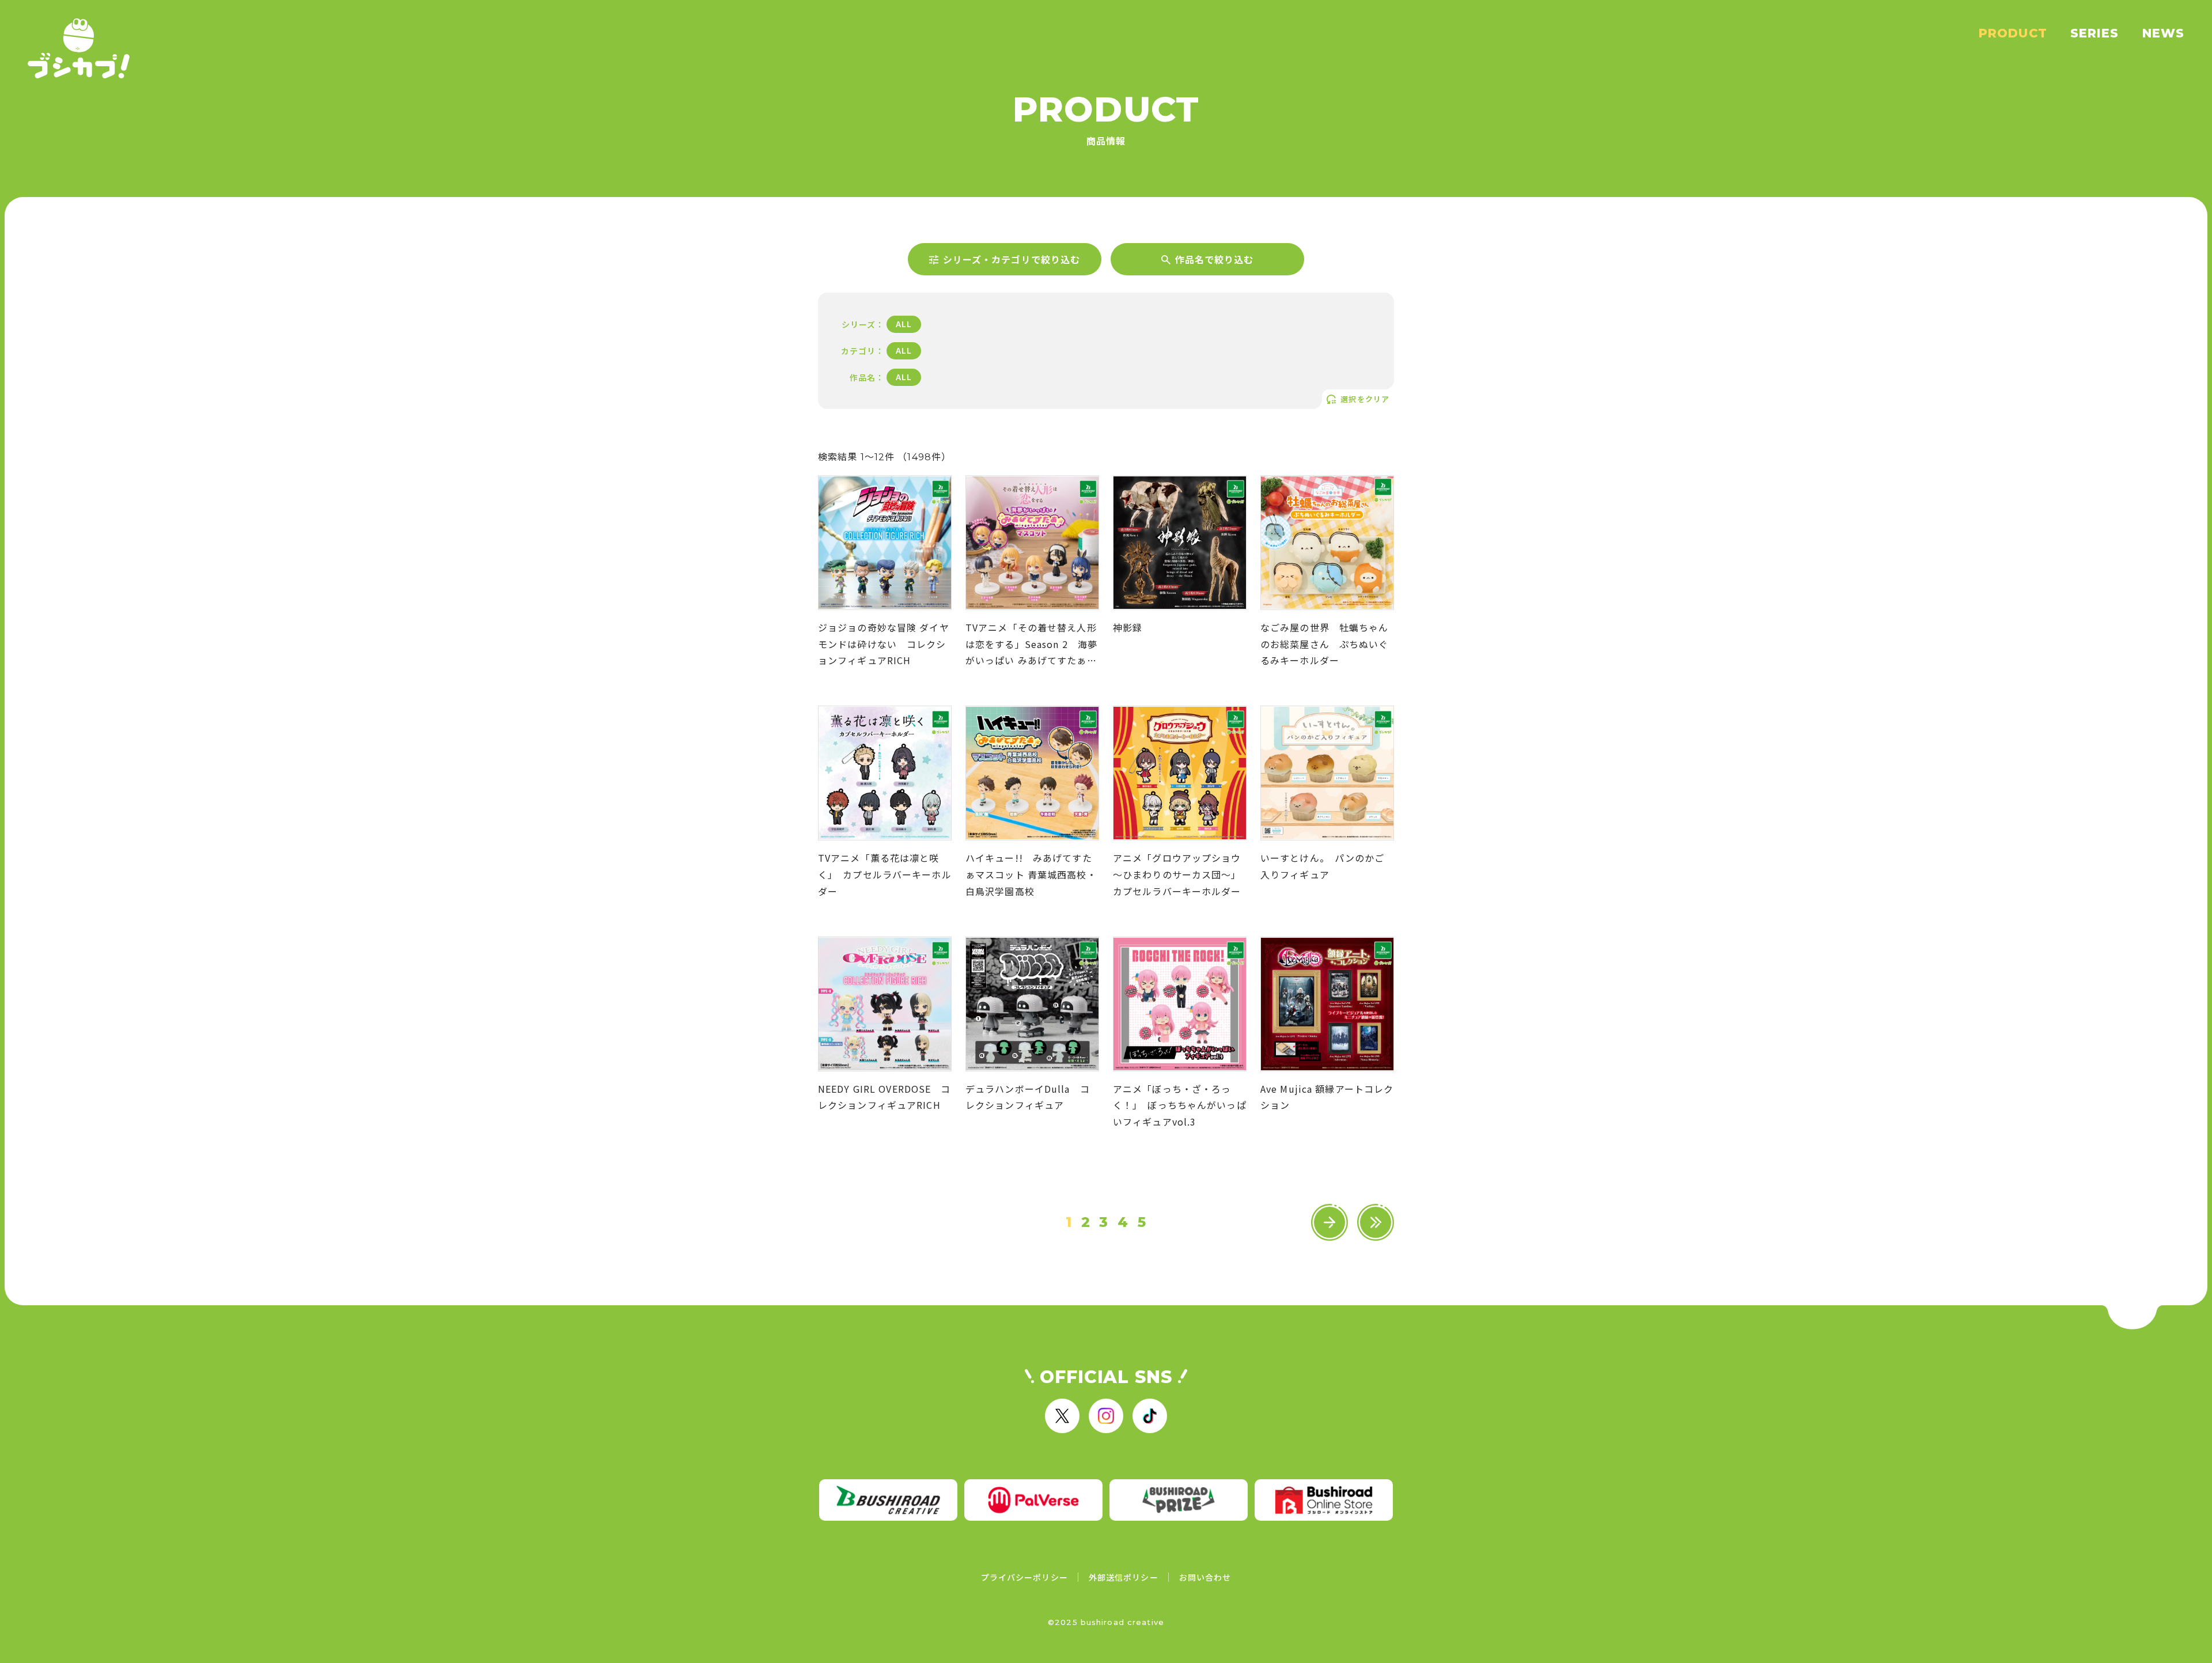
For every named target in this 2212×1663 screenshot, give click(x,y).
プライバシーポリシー (1024, 1577)
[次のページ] (1330, 1222)
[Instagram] (1106, 1416)
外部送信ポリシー (1124, 1577)
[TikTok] (1150, 1416)
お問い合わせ (1205, 1577)
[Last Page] (1376, 1222)
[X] (1062, 1416)
